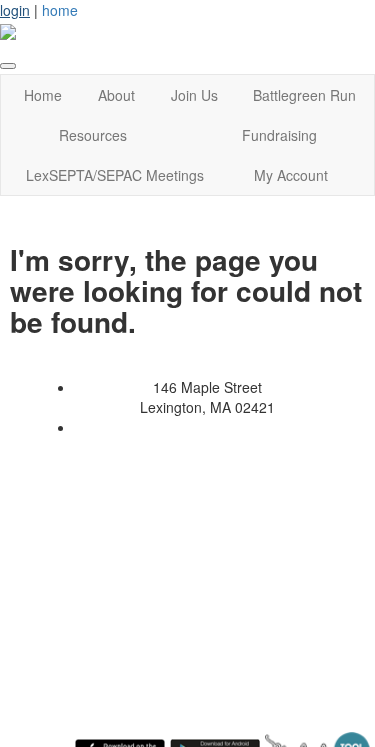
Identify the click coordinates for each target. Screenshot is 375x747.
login (15, 10)
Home (43, 95)
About (116, 95)
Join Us (194, 95)
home (60, 10)
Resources (93, 135)
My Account (291, 175)
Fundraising (279, 135)
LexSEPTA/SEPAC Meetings (115, 175)
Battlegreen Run (304, 95)
